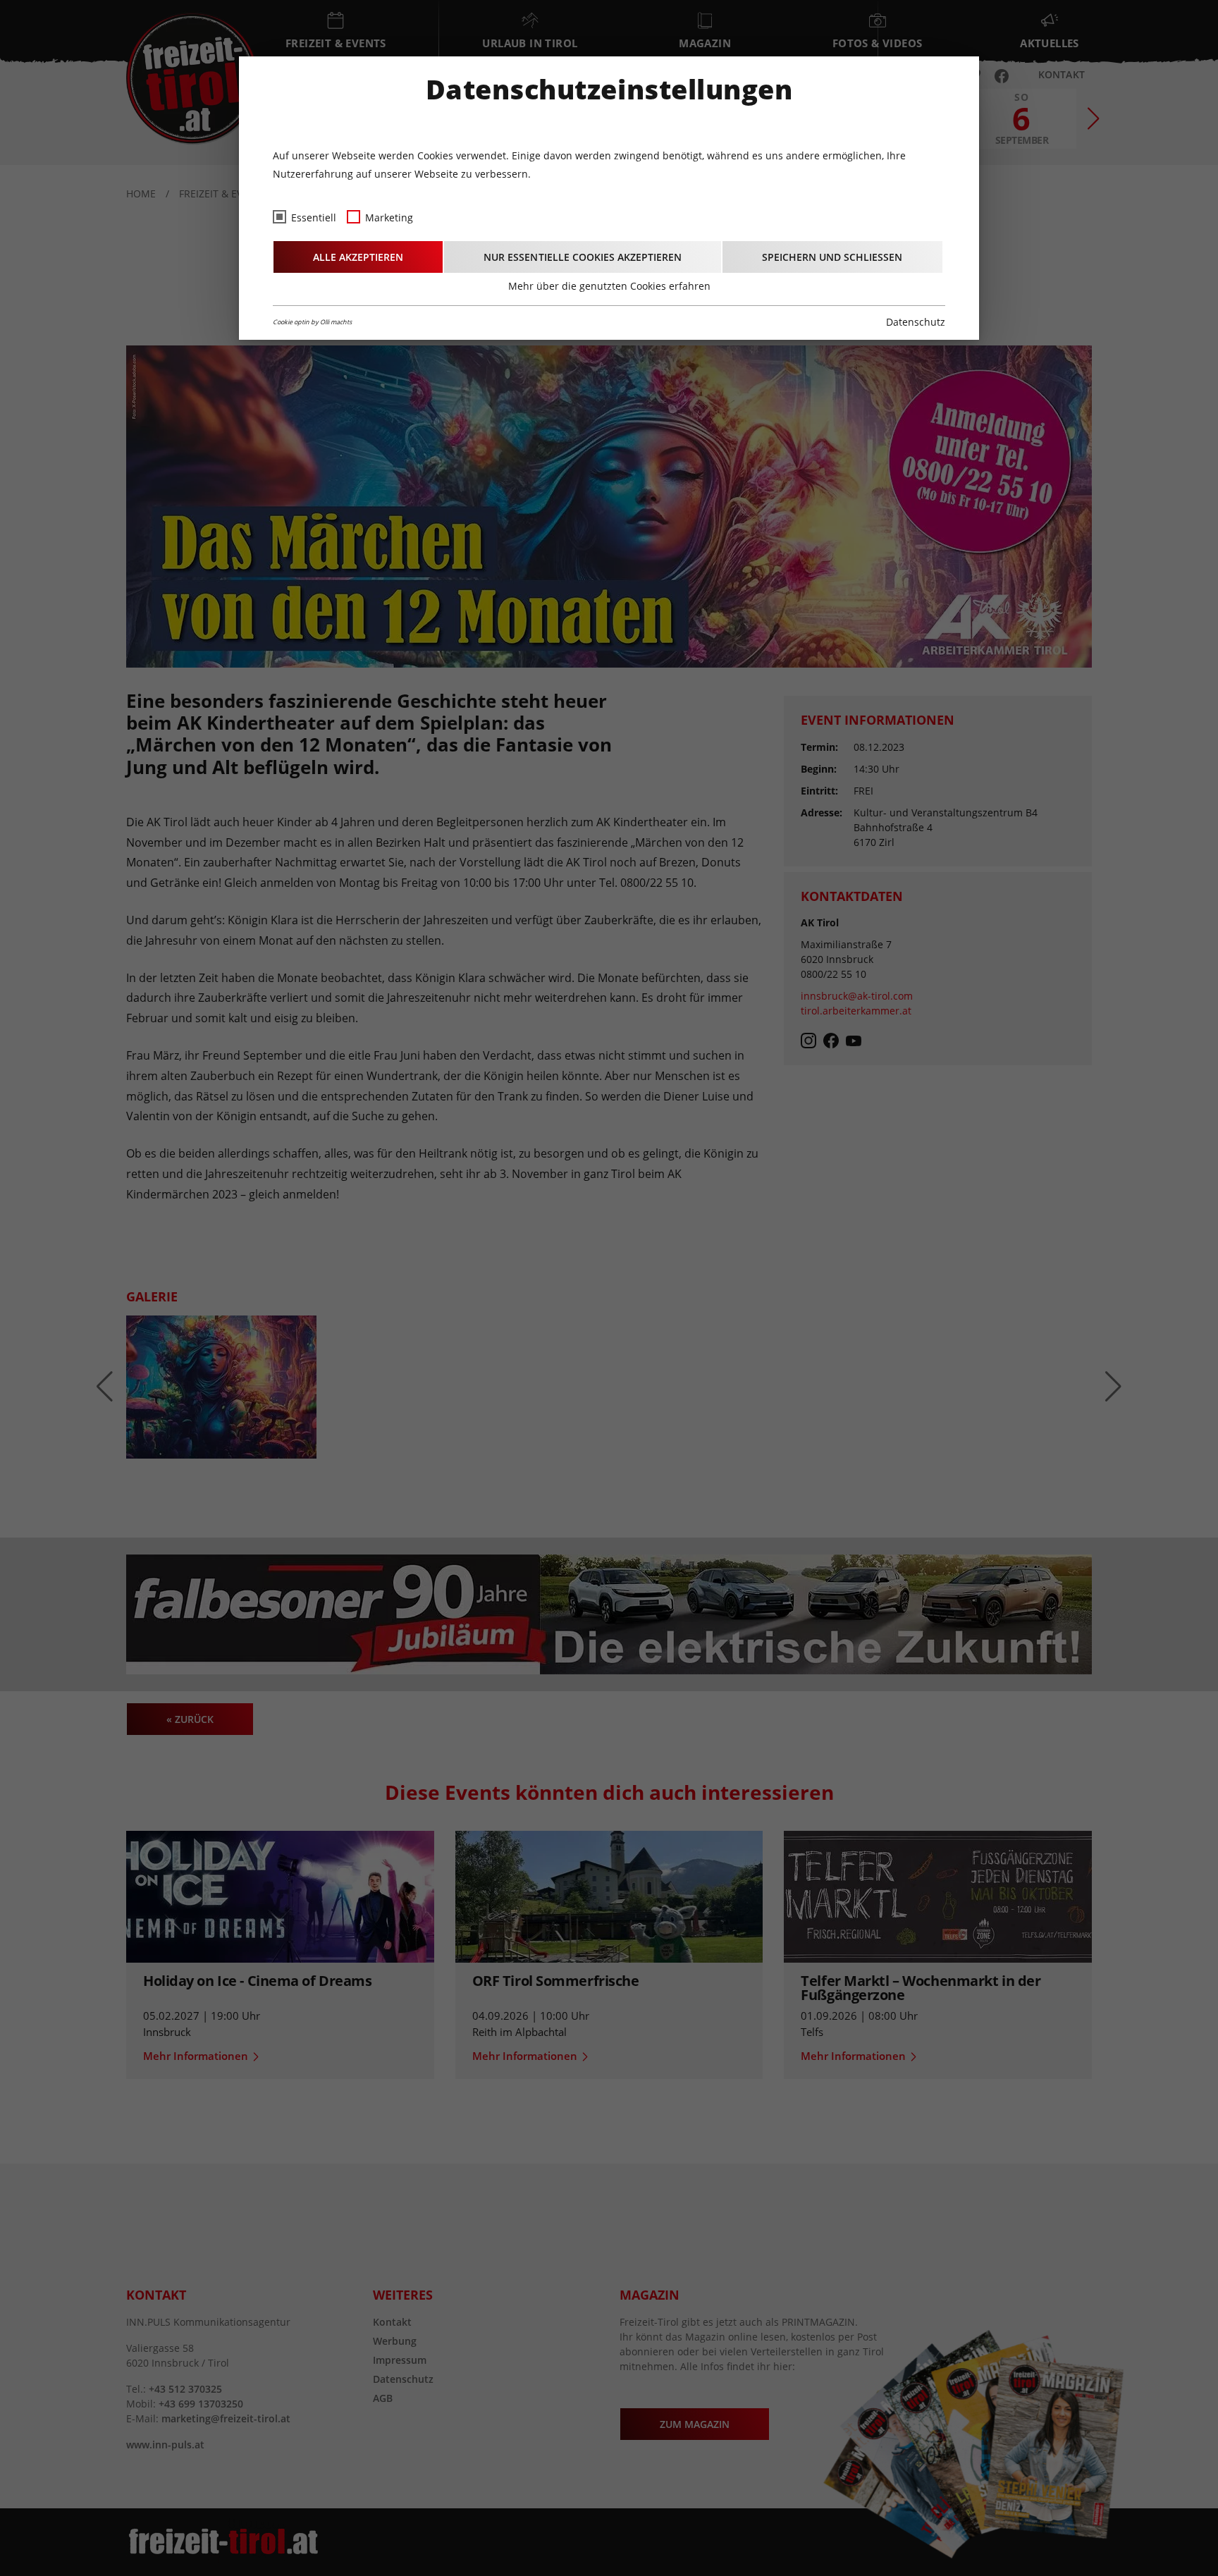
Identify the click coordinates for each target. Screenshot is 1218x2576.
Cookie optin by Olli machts (312, 322)
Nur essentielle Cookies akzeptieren (583, 257)
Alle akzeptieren (358, 257)
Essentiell (314, 217)
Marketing (389, 217)
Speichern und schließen (832, 257)
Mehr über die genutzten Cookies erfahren (609, 286)
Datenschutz (916, 322)
